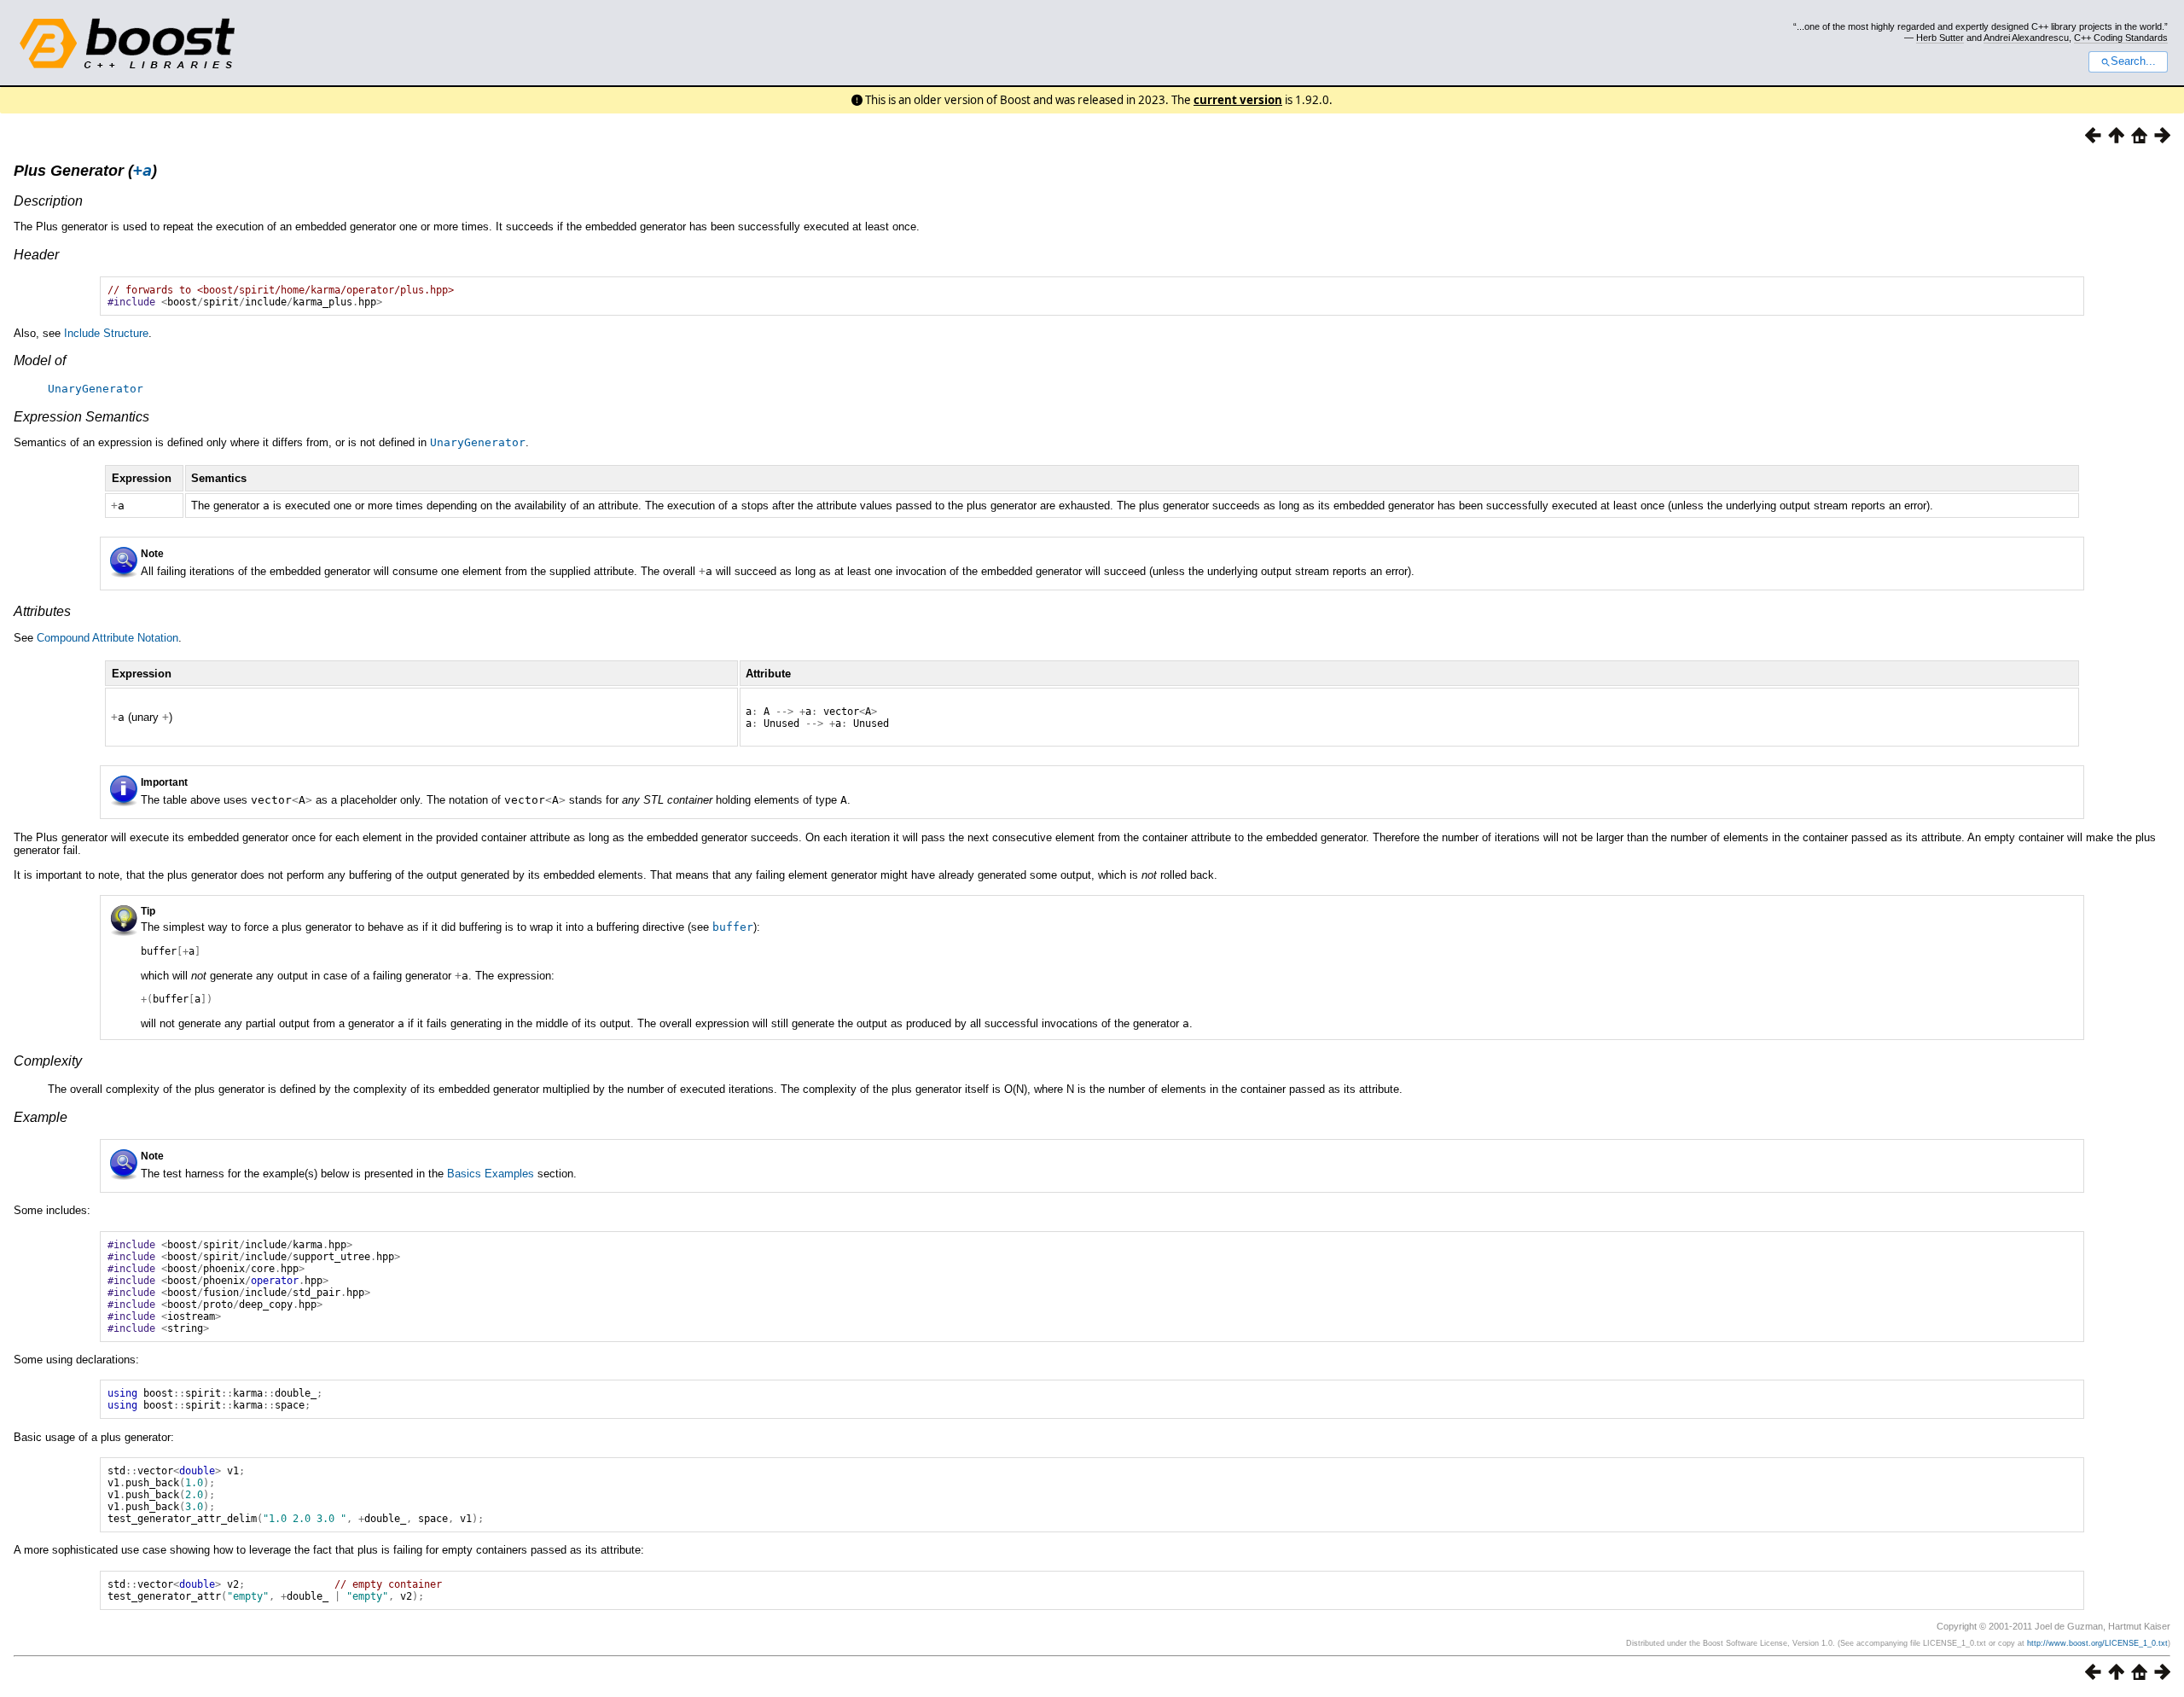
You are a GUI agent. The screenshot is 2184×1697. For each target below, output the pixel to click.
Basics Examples (491, 1174)
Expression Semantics (81, 417)
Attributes (42, 611)
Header (36, 255)
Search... (2133, 61)
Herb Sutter (1940, 38)
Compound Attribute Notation (107, 638)
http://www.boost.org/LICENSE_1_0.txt (2097, 1643)
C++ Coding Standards (2121, 38)
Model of (40, 360)
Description (48, 201)
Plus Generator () (85, 171)
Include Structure (106, 333)
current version (1238, 100)
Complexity (48, 1061)
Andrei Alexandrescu (2026, 38)
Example (41, 1117)
